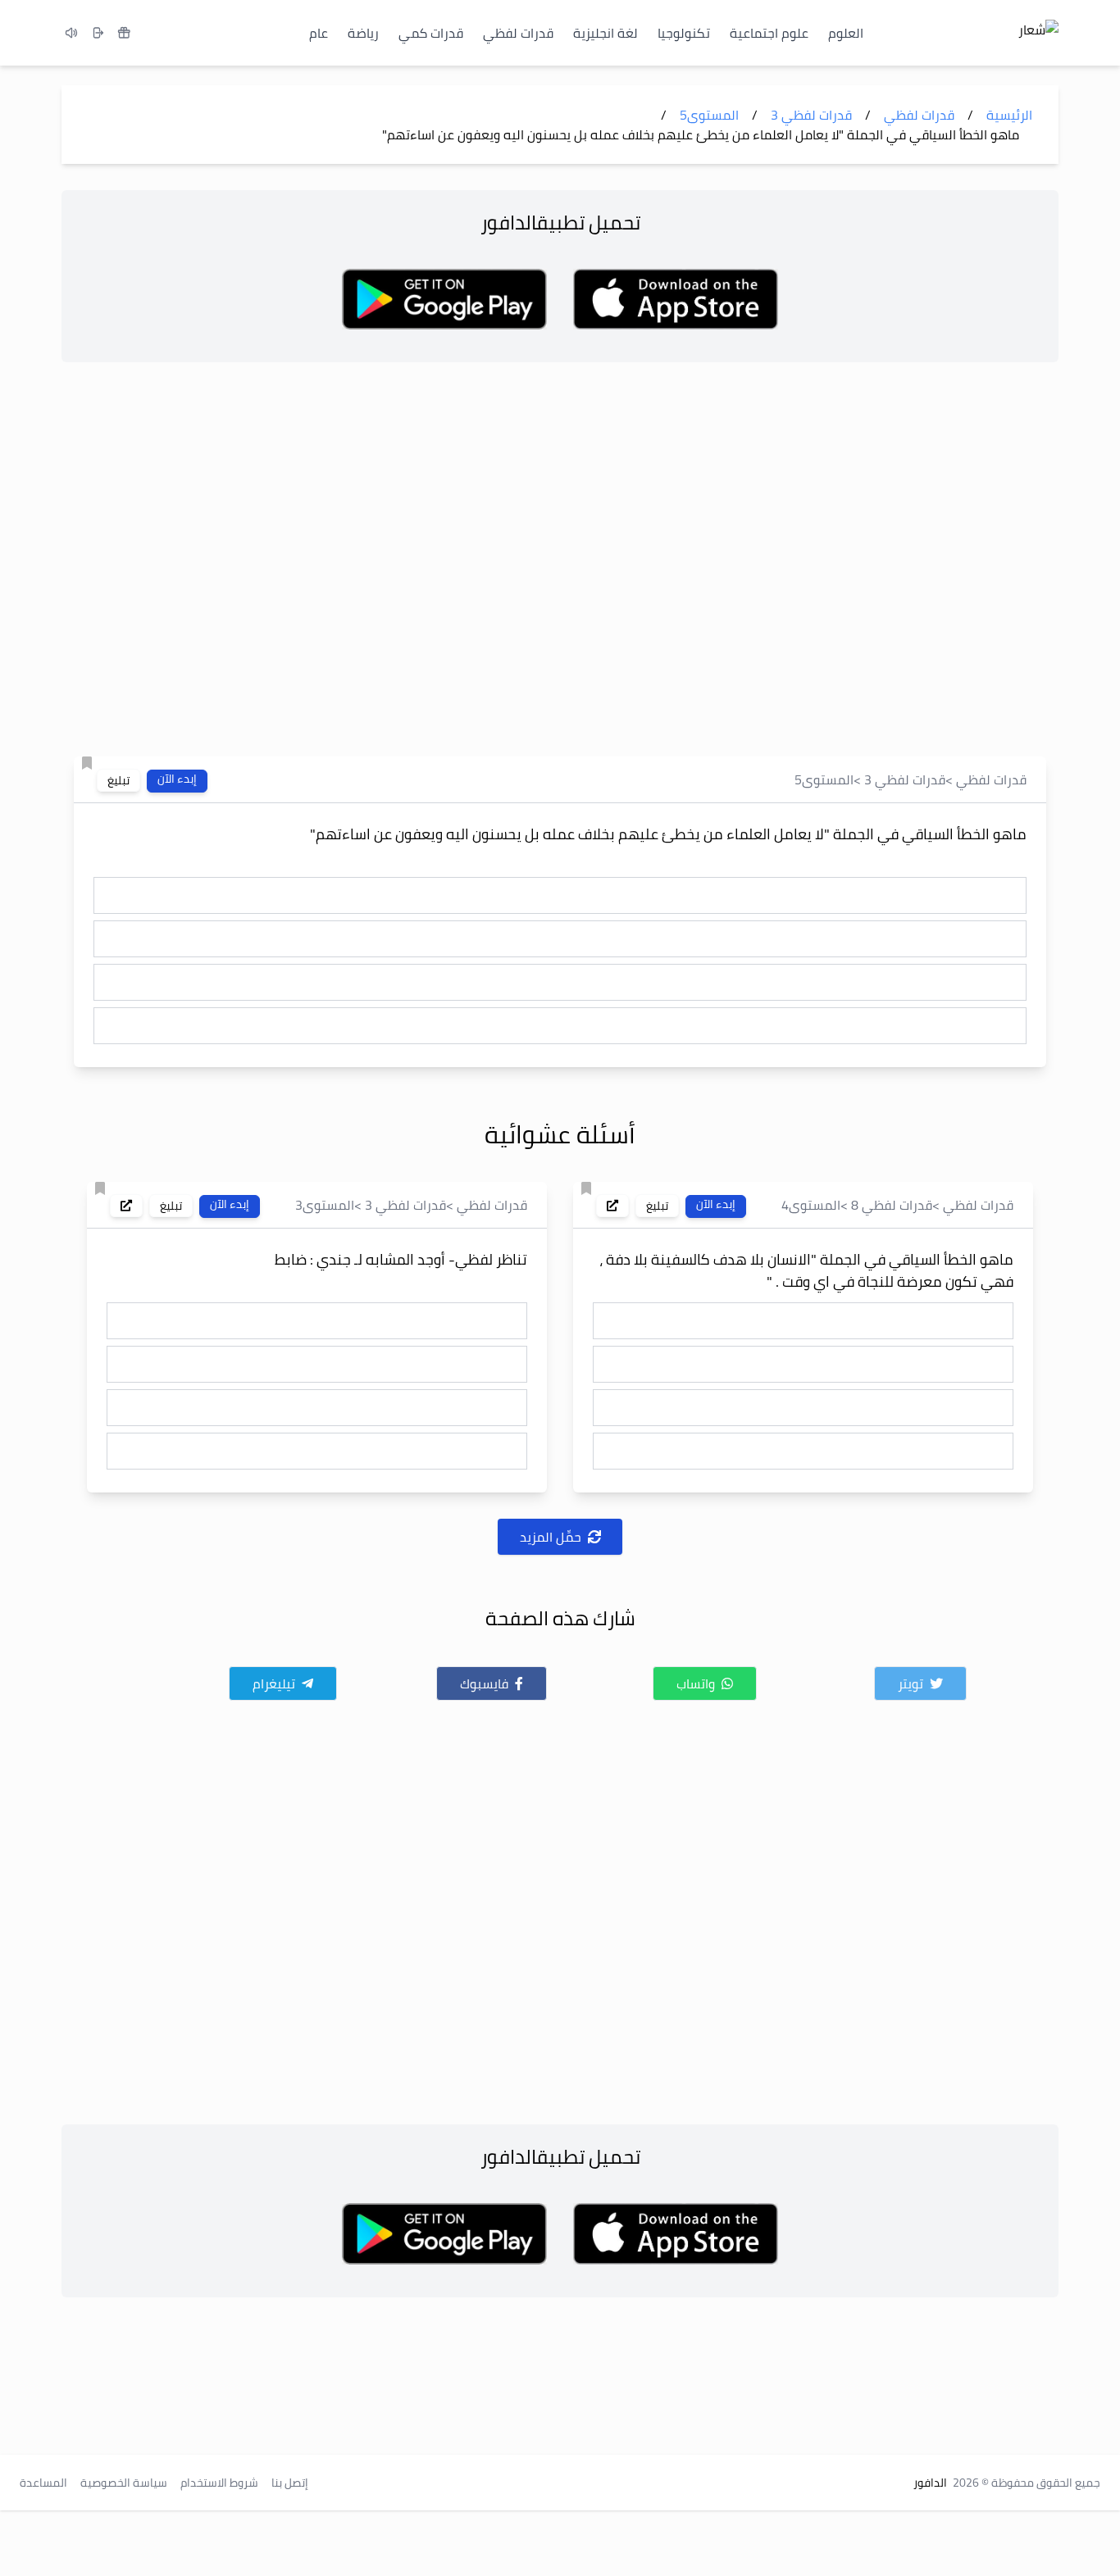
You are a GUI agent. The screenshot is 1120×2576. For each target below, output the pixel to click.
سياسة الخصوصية (124, 2483)
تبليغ (118, 780)
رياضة (363, 33)
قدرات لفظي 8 (892, 1205)
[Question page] (612, 1206)
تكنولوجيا (684, 33)
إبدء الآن (177, 779)
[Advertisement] (560, 564)
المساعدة (43, 2483)
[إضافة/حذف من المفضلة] (87, 763)
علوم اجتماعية (769, 33)
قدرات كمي (431, 33)
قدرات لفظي (518, 33)
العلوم (846, 33)
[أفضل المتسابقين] (124, 33)
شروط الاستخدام (219, 2483)
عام (319, 33)
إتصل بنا (290, 2483)
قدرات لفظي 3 (905, 779)
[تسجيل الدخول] (98, 33)
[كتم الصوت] (71, 33)
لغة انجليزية (606, 33)
